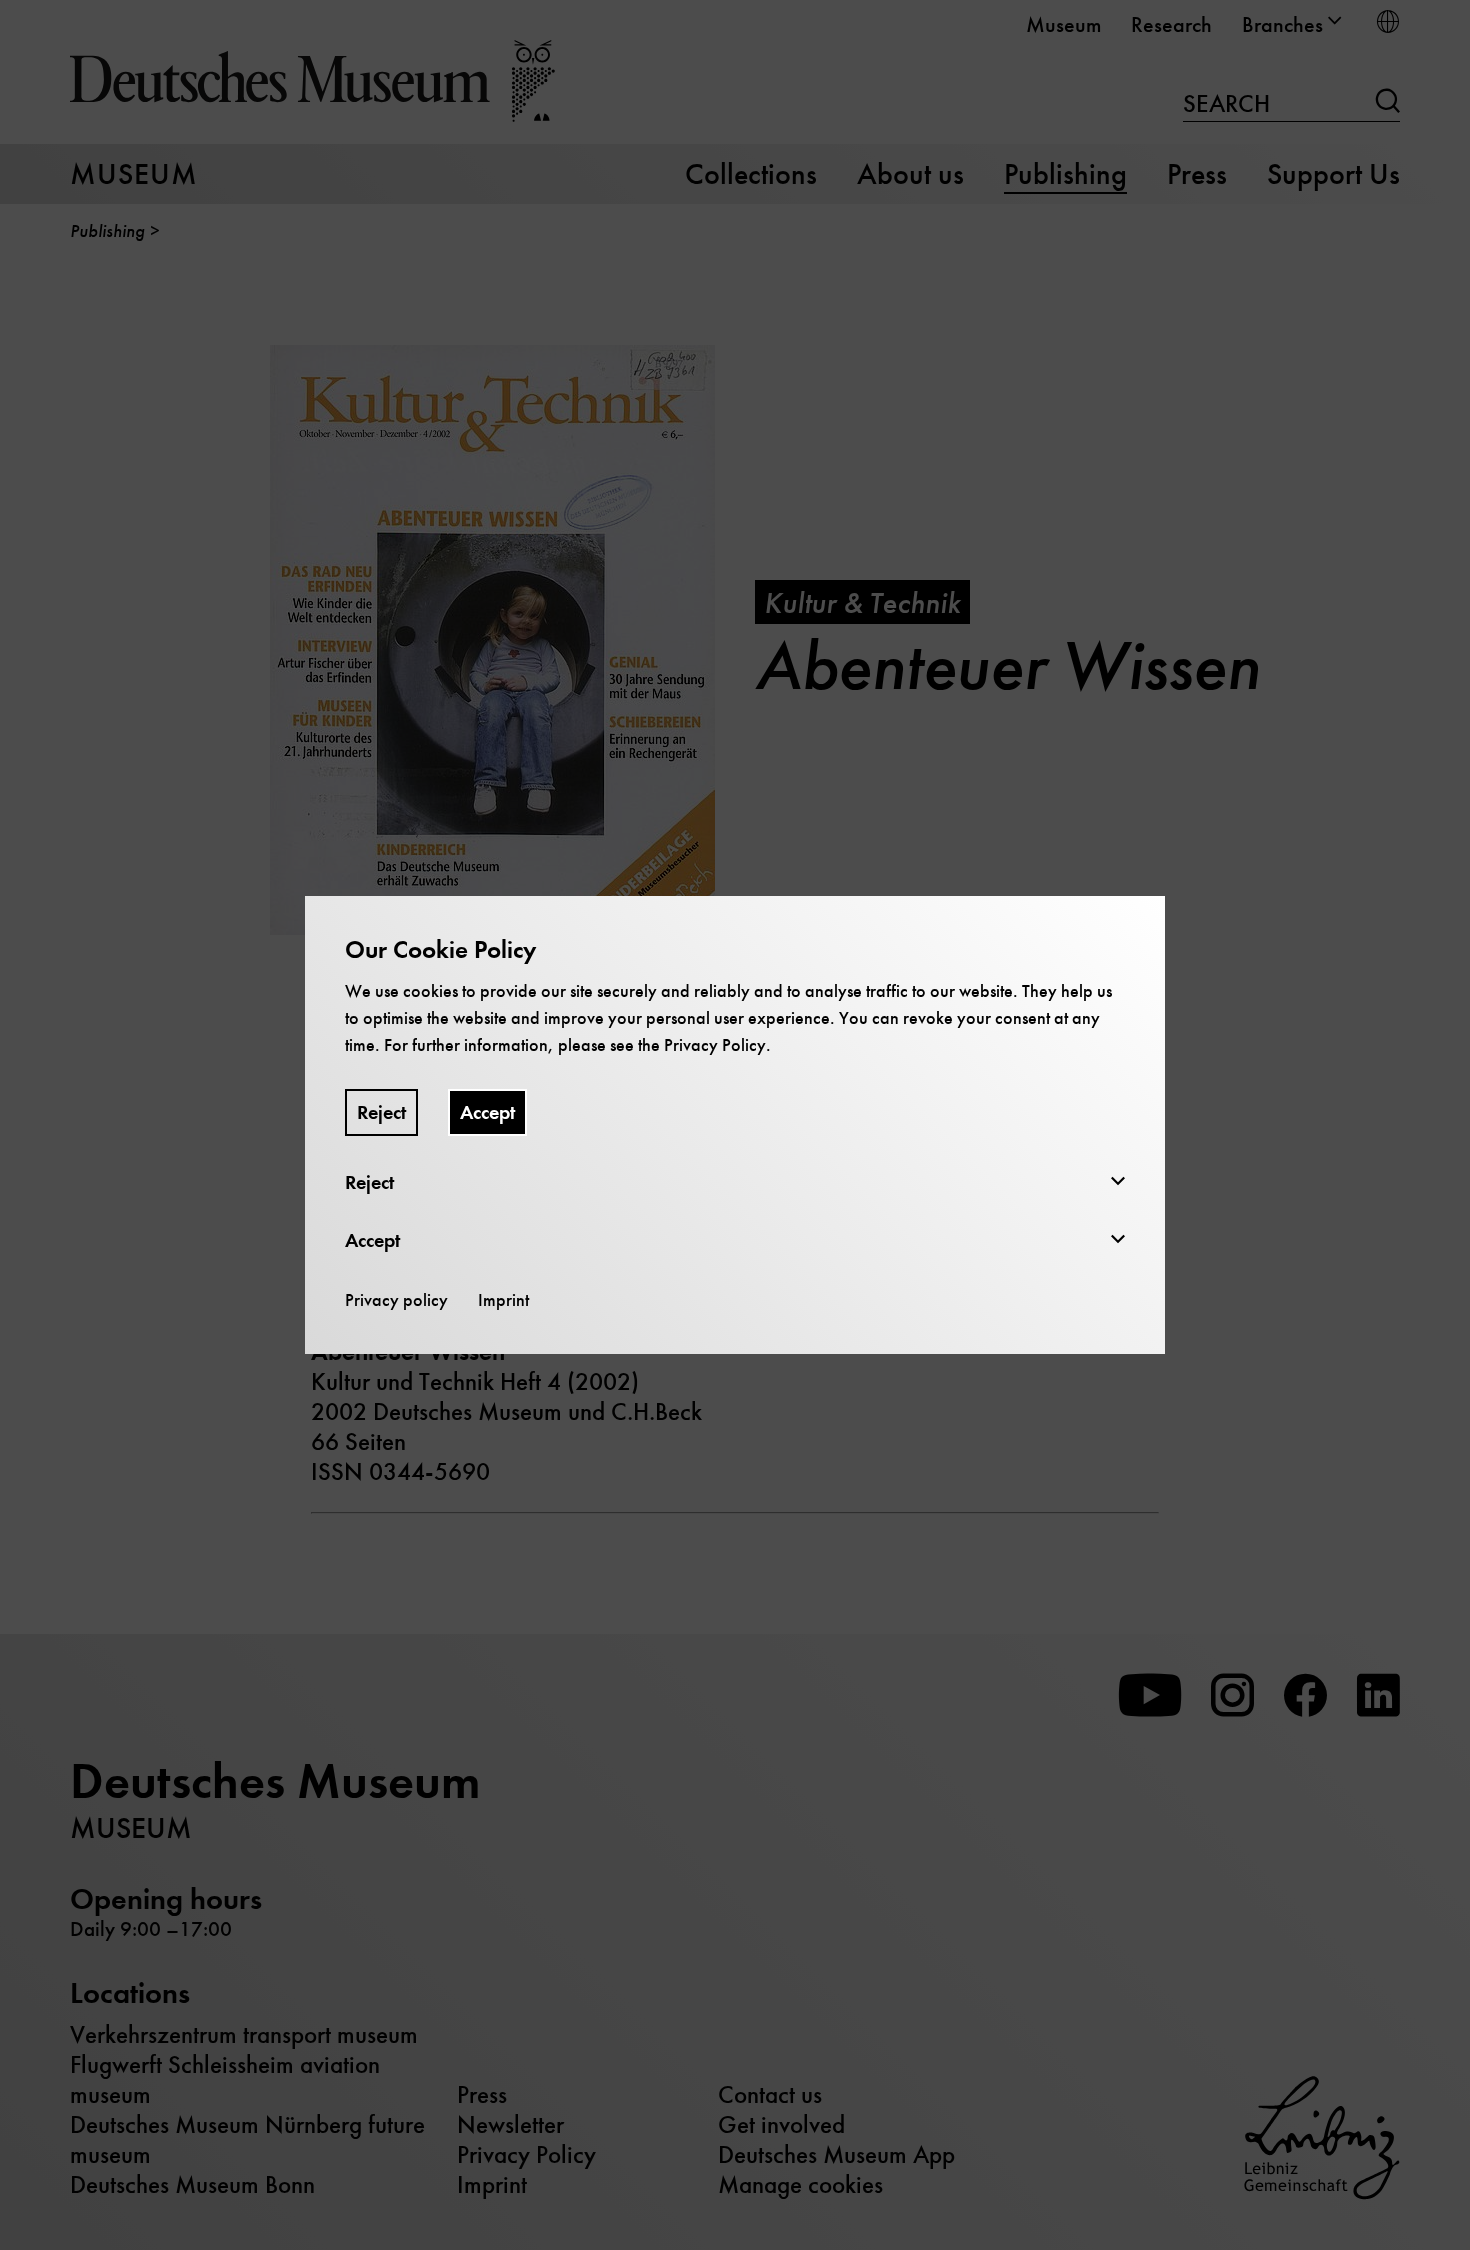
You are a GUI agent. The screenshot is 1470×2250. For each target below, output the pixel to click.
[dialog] (735, 1125)
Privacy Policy (715, 1045)
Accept (487, 1112)
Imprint (503, 1300)
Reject (381, 1112)
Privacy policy (396, 1300)
